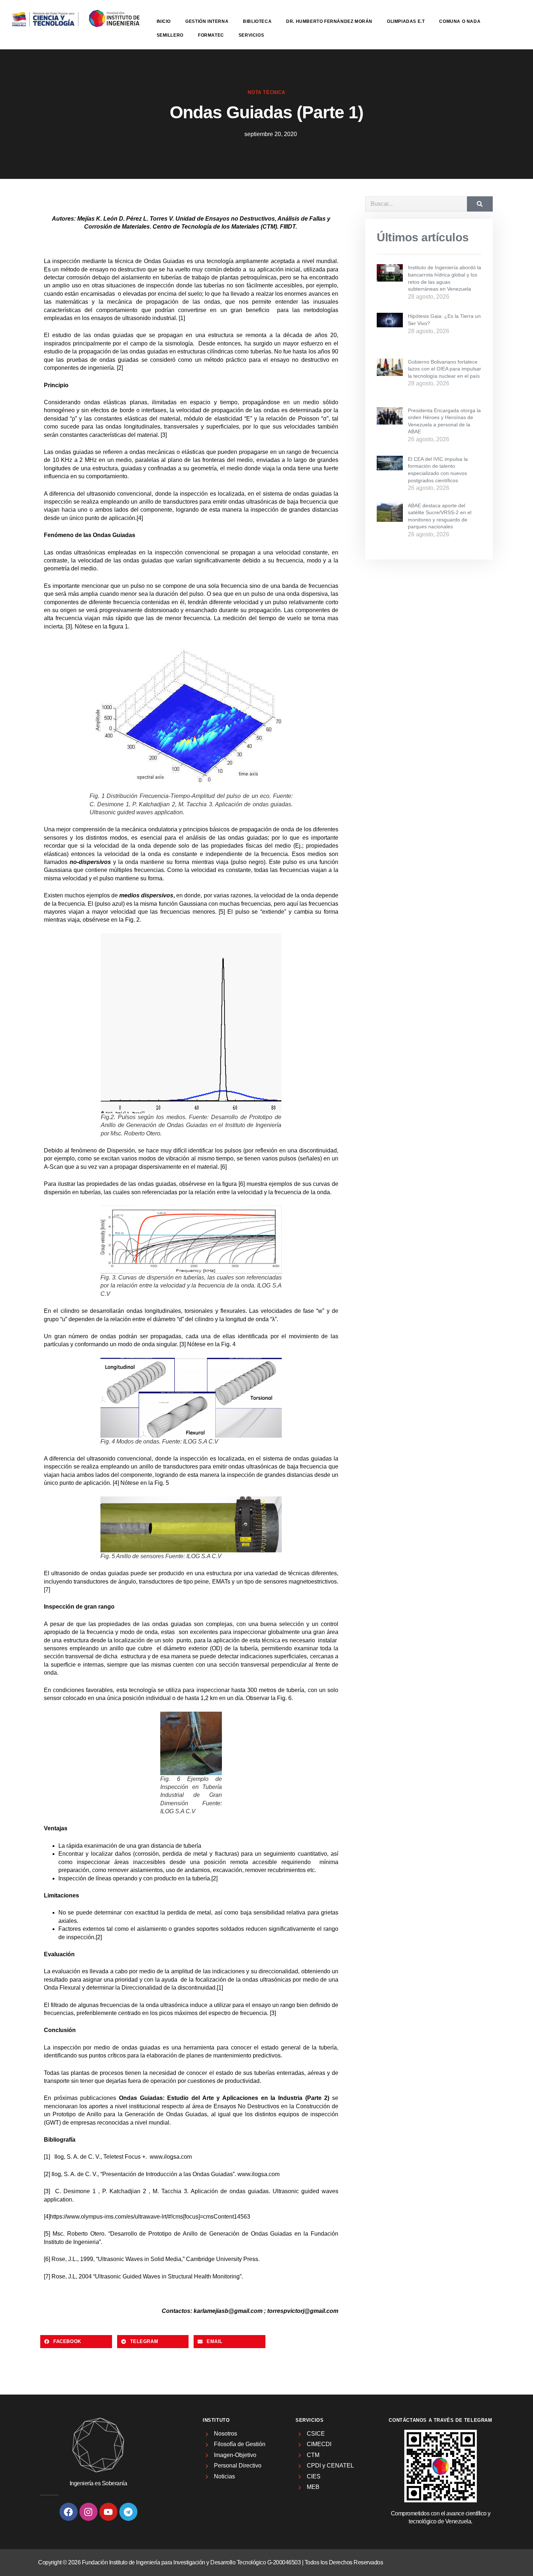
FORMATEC (211, 35)
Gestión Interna (207, 21)
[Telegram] (128, 2512)
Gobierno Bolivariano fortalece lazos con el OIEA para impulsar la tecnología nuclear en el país (445, 369)
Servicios (251, 35)
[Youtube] (108, 2512)
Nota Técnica (266, 92)
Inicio (164, 21)
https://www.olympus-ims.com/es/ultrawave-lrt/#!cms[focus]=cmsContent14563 (150, 2217)
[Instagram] (88, 2512)
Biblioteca (257, 21)
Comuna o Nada (460, 21)
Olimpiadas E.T (406, 21)
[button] (76, 2342)
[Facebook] (69, 2512)
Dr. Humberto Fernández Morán (329, 21)
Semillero (170, 35)
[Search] (480, 204)
